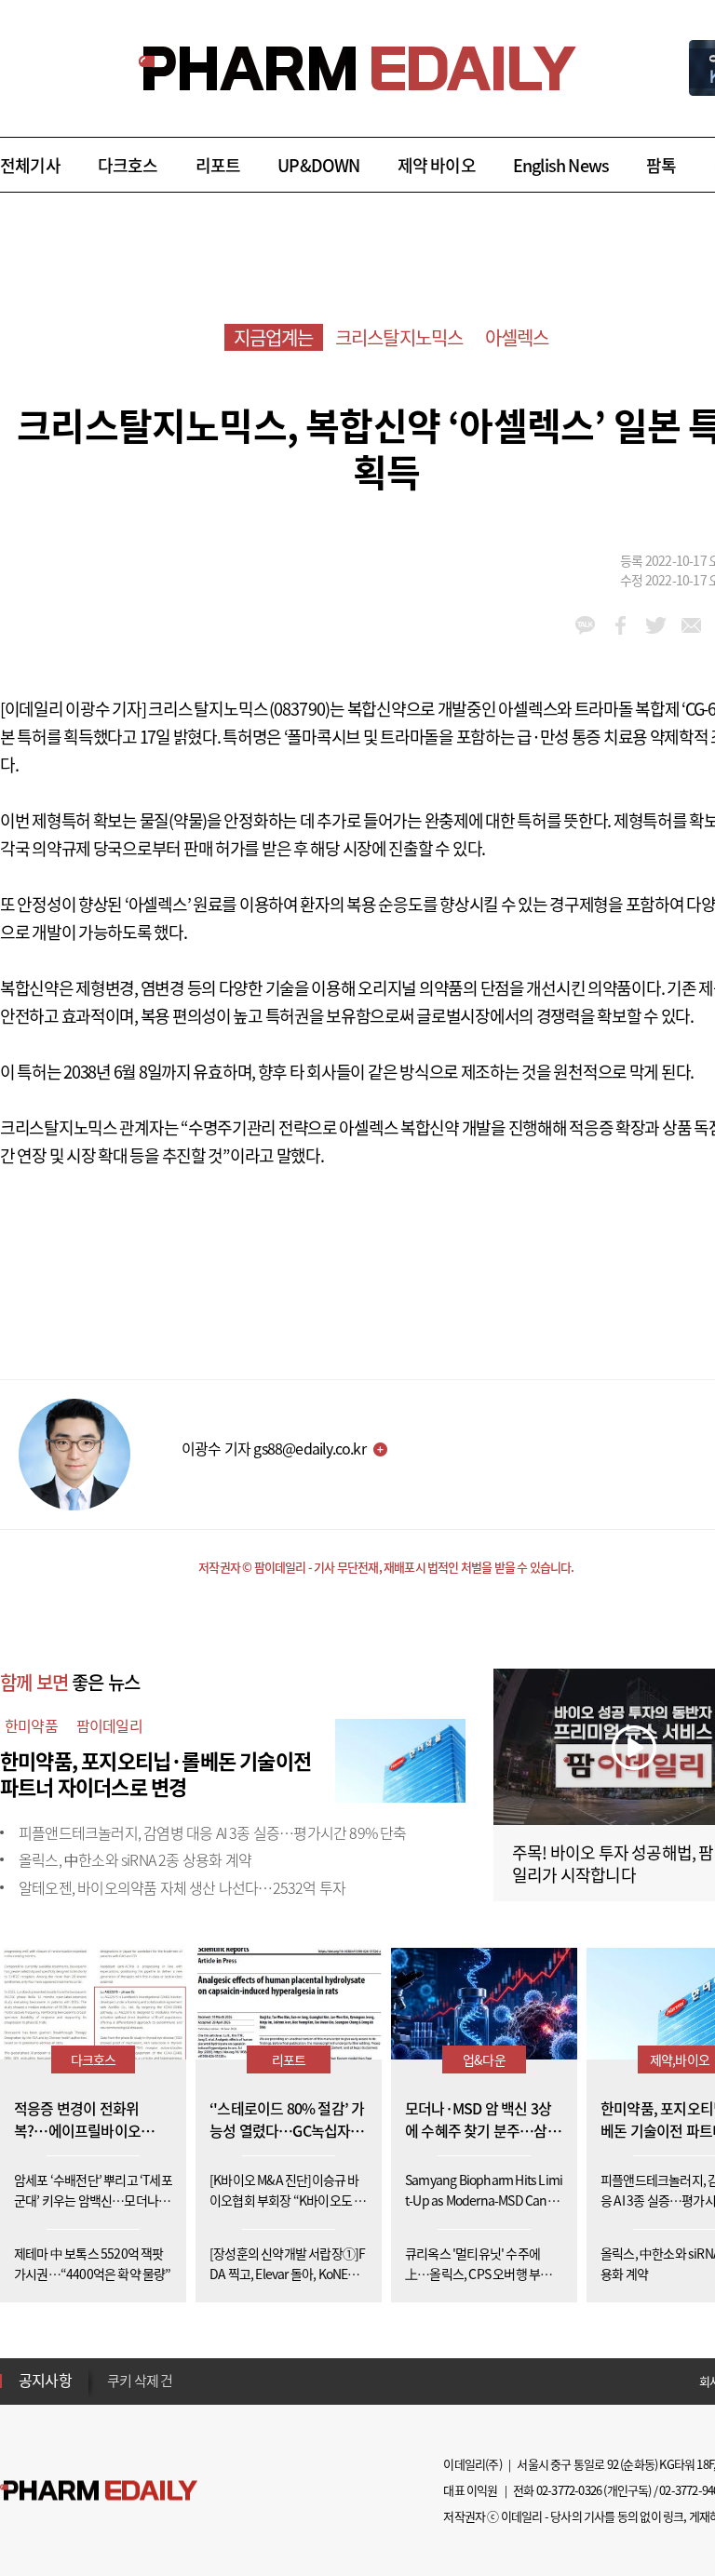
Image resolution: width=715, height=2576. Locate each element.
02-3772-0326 (569, 2490)
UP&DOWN (318, 165)
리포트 (218, 165)
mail (691, 625)
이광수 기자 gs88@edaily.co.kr (274, 1448)
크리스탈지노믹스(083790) (239, 709)
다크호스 (128, 165)
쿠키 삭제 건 (140, 2377)
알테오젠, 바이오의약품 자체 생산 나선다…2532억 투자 (182, 1887)
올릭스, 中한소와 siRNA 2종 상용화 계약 (135, 1859)
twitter (656, 625)
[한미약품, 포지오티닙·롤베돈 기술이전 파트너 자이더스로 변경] (400, 1758)
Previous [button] (113, 2369)
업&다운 (484, 2059)
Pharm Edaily (99, 2491)
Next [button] (113, 2392)
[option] (254, 2376)
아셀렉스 (517, 337)
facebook (621, 625)
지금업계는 (274, 337)
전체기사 (30, 165)
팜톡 (661, 165)
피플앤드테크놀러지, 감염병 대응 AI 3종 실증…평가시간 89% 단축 (213, 1832)
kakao (585, 625)
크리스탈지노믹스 (399, 337)
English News (561, 165)
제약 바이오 (437, 165)
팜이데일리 (109, 1725)
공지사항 (45, 2380)
